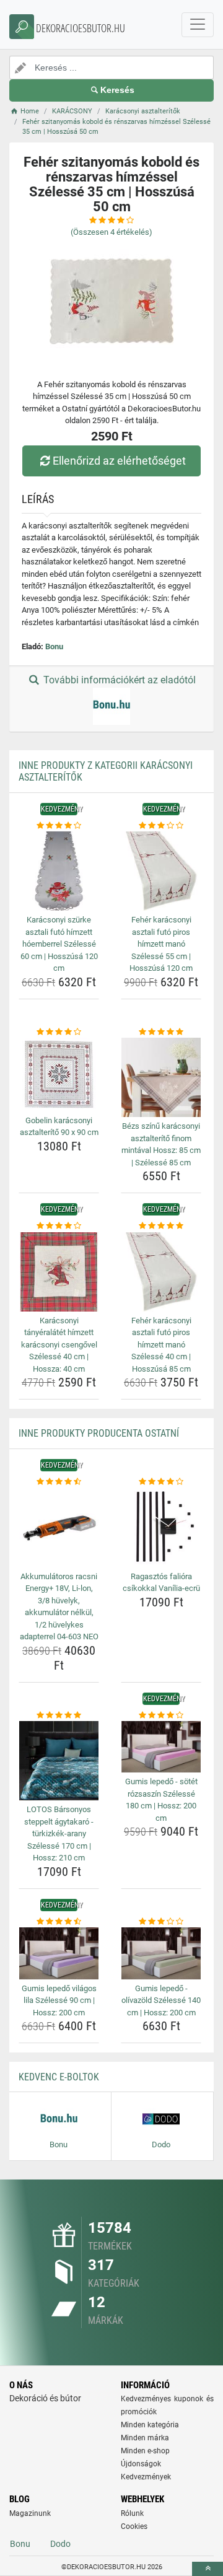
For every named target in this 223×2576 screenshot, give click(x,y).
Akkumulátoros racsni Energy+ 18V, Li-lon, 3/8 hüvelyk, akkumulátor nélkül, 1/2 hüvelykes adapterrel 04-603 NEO (59, 1607)
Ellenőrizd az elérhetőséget (119, 461)
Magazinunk (30, 2513)
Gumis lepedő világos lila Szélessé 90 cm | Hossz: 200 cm (59, 2000)
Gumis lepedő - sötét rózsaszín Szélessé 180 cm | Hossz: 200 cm (161, 1800)
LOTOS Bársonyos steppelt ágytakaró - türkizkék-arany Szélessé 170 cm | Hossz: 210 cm (59, 1833)
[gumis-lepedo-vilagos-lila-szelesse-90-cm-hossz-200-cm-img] (59, 1953)
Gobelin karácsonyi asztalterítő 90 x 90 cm (59, 1127)
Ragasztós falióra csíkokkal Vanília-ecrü (161, 1583)
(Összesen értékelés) (111, 232)
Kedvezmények (146, 2477)
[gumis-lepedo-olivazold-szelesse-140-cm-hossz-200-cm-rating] (161, 1922)
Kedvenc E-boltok (59, 2077)
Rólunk (132, 2513)
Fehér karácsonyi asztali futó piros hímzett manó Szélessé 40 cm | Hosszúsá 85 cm (161, 1345)
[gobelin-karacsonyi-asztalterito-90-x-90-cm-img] (59, 1075)
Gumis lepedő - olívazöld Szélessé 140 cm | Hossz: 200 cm (161, 2000)
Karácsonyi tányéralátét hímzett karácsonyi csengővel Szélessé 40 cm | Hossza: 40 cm (59, 1345)
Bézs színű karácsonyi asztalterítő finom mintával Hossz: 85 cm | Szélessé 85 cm (161, 1144)
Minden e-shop (145, 2451)
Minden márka (145, 2438)
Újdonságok (141, 2464)
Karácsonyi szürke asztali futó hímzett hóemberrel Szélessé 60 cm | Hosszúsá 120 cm (59, 944)
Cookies (134, 2526)
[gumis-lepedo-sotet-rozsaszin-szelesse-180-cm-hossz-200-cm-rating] (161, 1715)
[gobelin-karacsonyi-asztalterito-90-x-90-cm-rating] (59, 1032)
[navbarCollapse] (198, 25)
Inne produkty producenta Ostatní (99, 1433)
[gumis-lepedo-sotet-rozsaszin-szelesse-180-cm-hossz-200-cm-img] (161, 1747)
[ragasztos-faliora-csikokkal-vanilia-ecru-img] (161, 1528)
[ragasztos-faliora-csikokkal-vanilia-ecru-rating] (161, 1482)
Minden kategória (150, 2425)
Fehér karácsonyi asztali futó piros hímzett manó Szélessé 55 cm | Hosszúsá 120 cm (161, 944)
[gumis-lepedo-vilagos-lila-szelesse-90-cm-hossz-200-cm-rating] (59, 1922)
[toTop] (208, 2569)
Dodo (60, 2544)
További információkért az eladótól (118, 680)
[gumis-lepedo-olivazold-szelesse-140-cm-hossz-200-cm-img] (161, 1953)
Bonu (54, 646)
